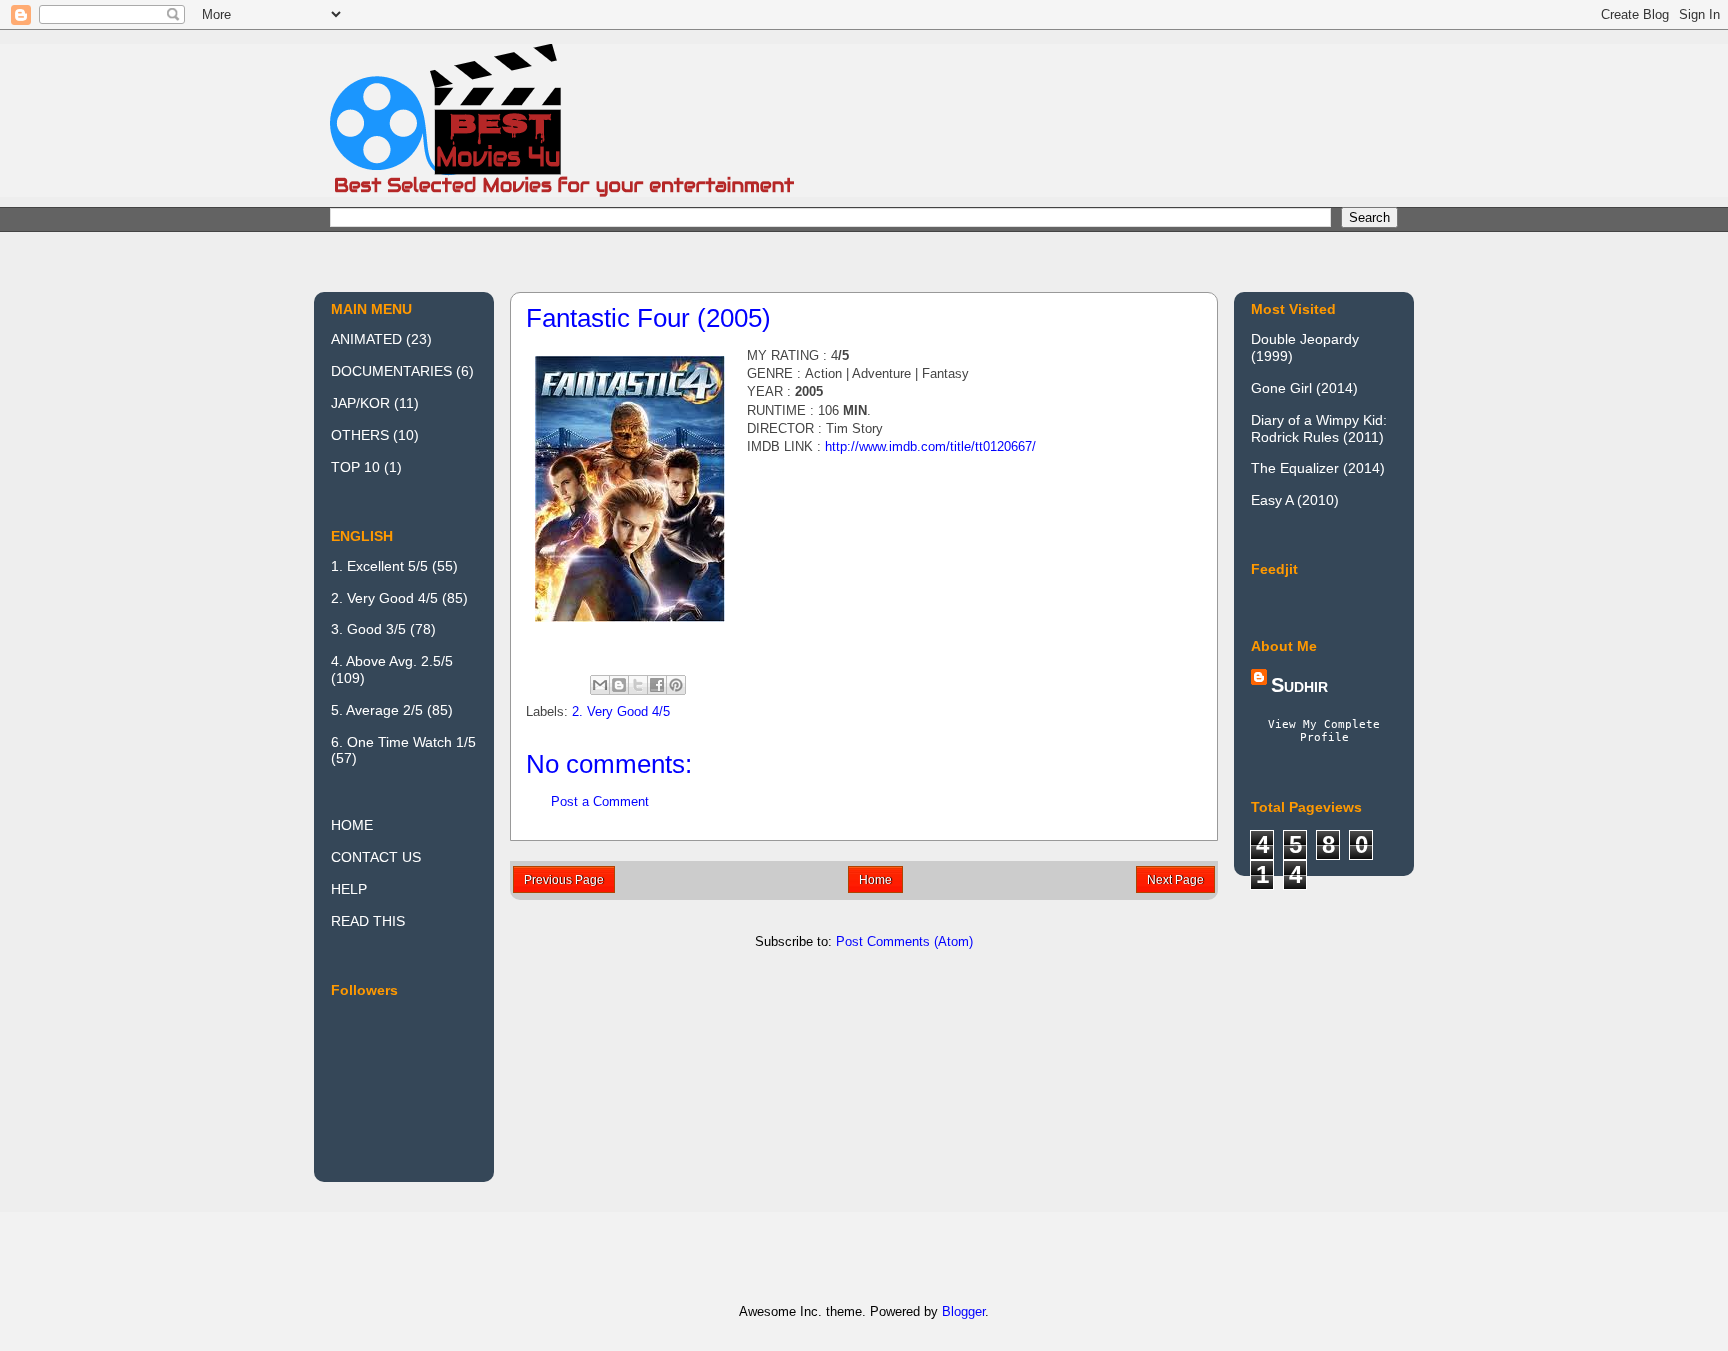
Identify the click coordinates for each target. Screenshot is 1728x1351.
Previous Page (564, 880)
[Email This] (600, 685)
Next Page (1175, 880)
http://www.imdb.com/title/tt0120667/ (930, 446)
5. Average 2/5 (377, 710)
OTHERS (360, 435)
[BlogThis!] (619, 685)
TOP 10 (355, 467)
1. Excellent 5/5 (379, 566)
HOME (352, 825)
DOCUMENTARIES (391, 371)
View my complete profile (1324, 731)
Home (875, 880)
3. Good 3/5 (368, 629)
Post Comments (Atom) (904, 941)
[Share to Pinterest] (676, 685)
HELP (349, 889)
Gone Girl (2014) (1304, 388)
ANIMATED (366, 339)
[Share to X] (638, 685)
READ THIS (368, 921)
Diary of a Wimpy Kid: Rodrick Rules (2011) (1319, 428)
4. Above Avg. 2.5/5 (392, 661)
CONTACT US (376, 857)
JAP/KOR (360, 403)
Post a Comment (600, 801)
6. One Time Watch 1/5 (403, 742)
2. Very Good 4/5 (621, 711)
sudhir (1299, 685)
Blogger (963, 1311)
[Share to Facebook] (657, 685)
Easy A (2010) (1295, 500)
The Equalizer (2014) (1318, 468)
